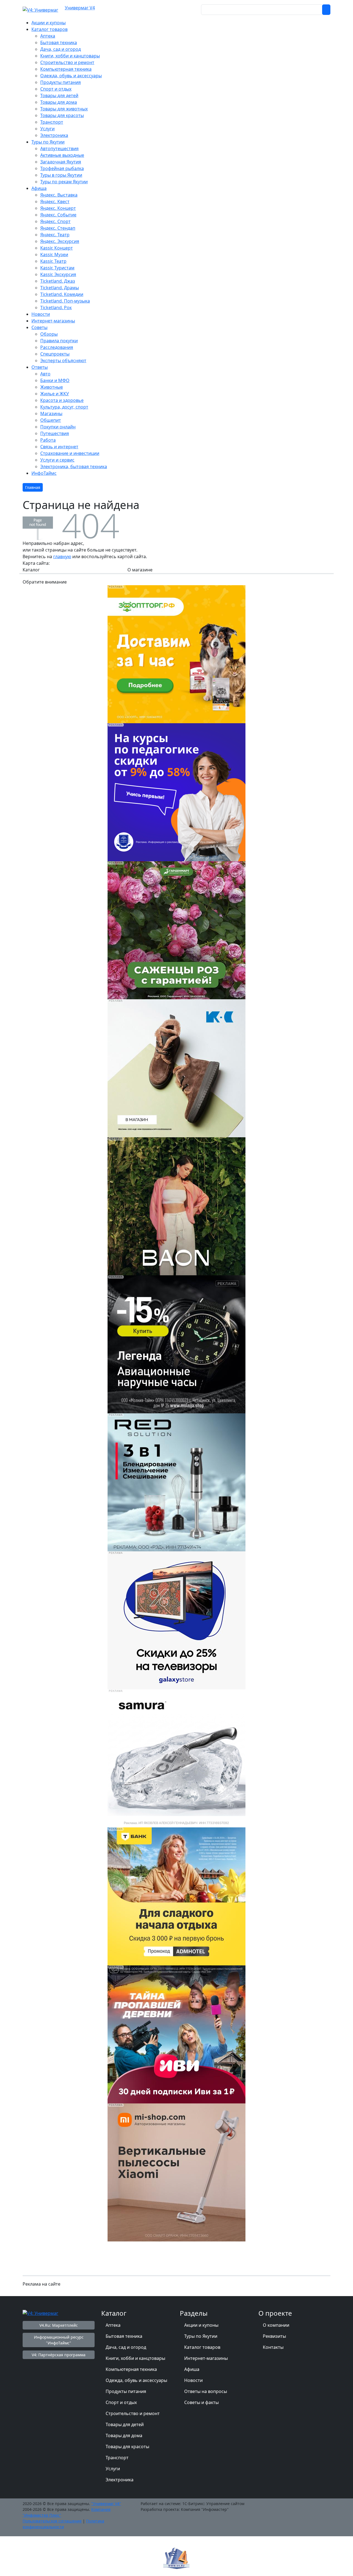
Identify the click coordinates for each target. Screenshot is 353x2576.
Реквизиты (274, 2336)
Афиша (192, 2369)
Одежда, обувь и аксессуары (136, 2380)
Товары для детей (125, 2424)
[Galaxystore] (176, 1620)
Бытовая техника (124, 2336)
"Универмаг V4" (106, 2504)
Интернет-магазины (206, 2358)
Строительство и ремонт (133, 2413)
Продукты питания (126, 2391)
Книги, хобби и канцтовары (135, 2358)
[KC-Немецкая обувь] (176, 1068)
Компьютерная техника (131, 2369)
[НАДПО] (176, 792)
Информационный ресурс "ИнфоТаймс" (59, 2340)
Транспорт (117, 2458)
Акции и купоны (201, 2325)
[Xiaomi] (176, 2172)
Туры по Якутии (201, 2336)
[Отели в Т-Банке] (176, 1896)
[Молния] (176, 1344)
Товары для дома (124, 2435)
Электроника (120, 2480)
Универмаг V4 (80, 8)
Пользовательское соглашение (52, 2521)
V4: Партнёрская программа (59, 2355)
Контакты (273, 2347)
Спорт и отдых (121, 2402)
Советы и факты (201, 2402)
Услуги (113, 2469)
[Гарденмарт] (176, 930)
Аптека (113, 2325)
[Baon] (176, 1206)
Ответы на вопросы (206, 2391)
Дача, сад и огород (126, 2347)
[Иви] (176, 2034)
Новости (193, 2380)
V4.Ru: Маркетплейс (59, 2325)
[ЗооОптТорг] (176, 654)
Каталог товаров (202, 2347)
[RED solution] (176, 1482)
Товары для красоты (127, 2447)
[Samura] (176, 1758)
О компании (276, 2325)
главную (62, 556)
